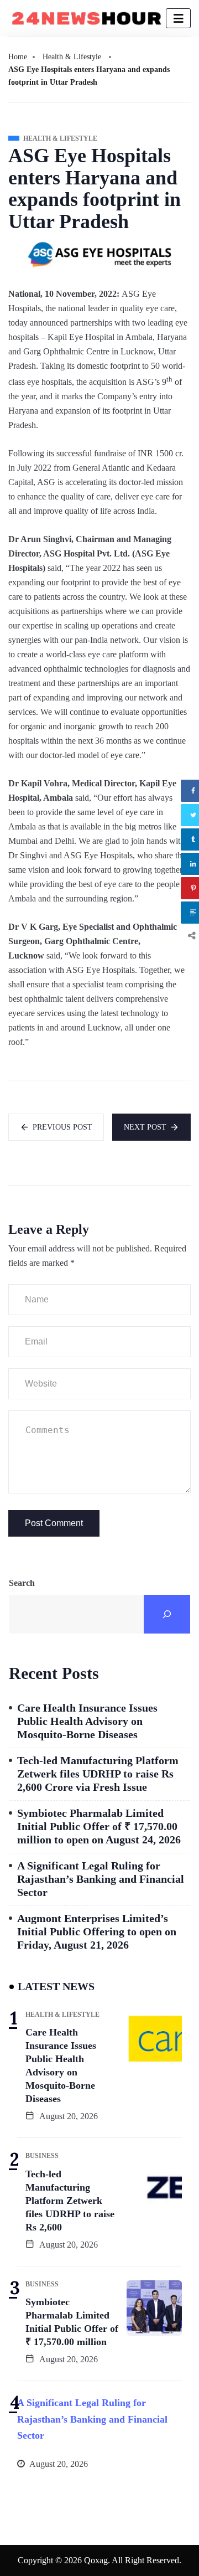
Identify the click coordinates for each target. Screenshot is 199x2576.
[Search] (167, 1614)
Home (18, 57)
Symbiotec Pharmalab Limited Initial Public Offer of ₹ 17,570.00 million (72, 2322)
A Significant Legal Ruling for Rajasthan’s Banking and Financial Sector (101, 1879)
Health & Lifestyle (72, 57)
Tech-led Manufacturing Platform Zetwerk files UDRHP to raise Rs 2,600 (70, 2201)
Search (22, 1583)
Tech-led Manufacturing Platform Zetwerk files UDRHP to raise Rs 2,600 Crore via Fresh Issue (98, 1774)
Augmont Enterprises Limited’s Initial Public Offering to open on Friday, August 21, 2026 (97, 1931)
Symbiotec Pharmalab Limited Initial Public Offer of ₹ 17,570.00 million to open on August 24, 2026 (99, 1826)
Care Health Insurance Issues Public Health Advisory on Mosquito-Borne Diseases (87, 1721)
